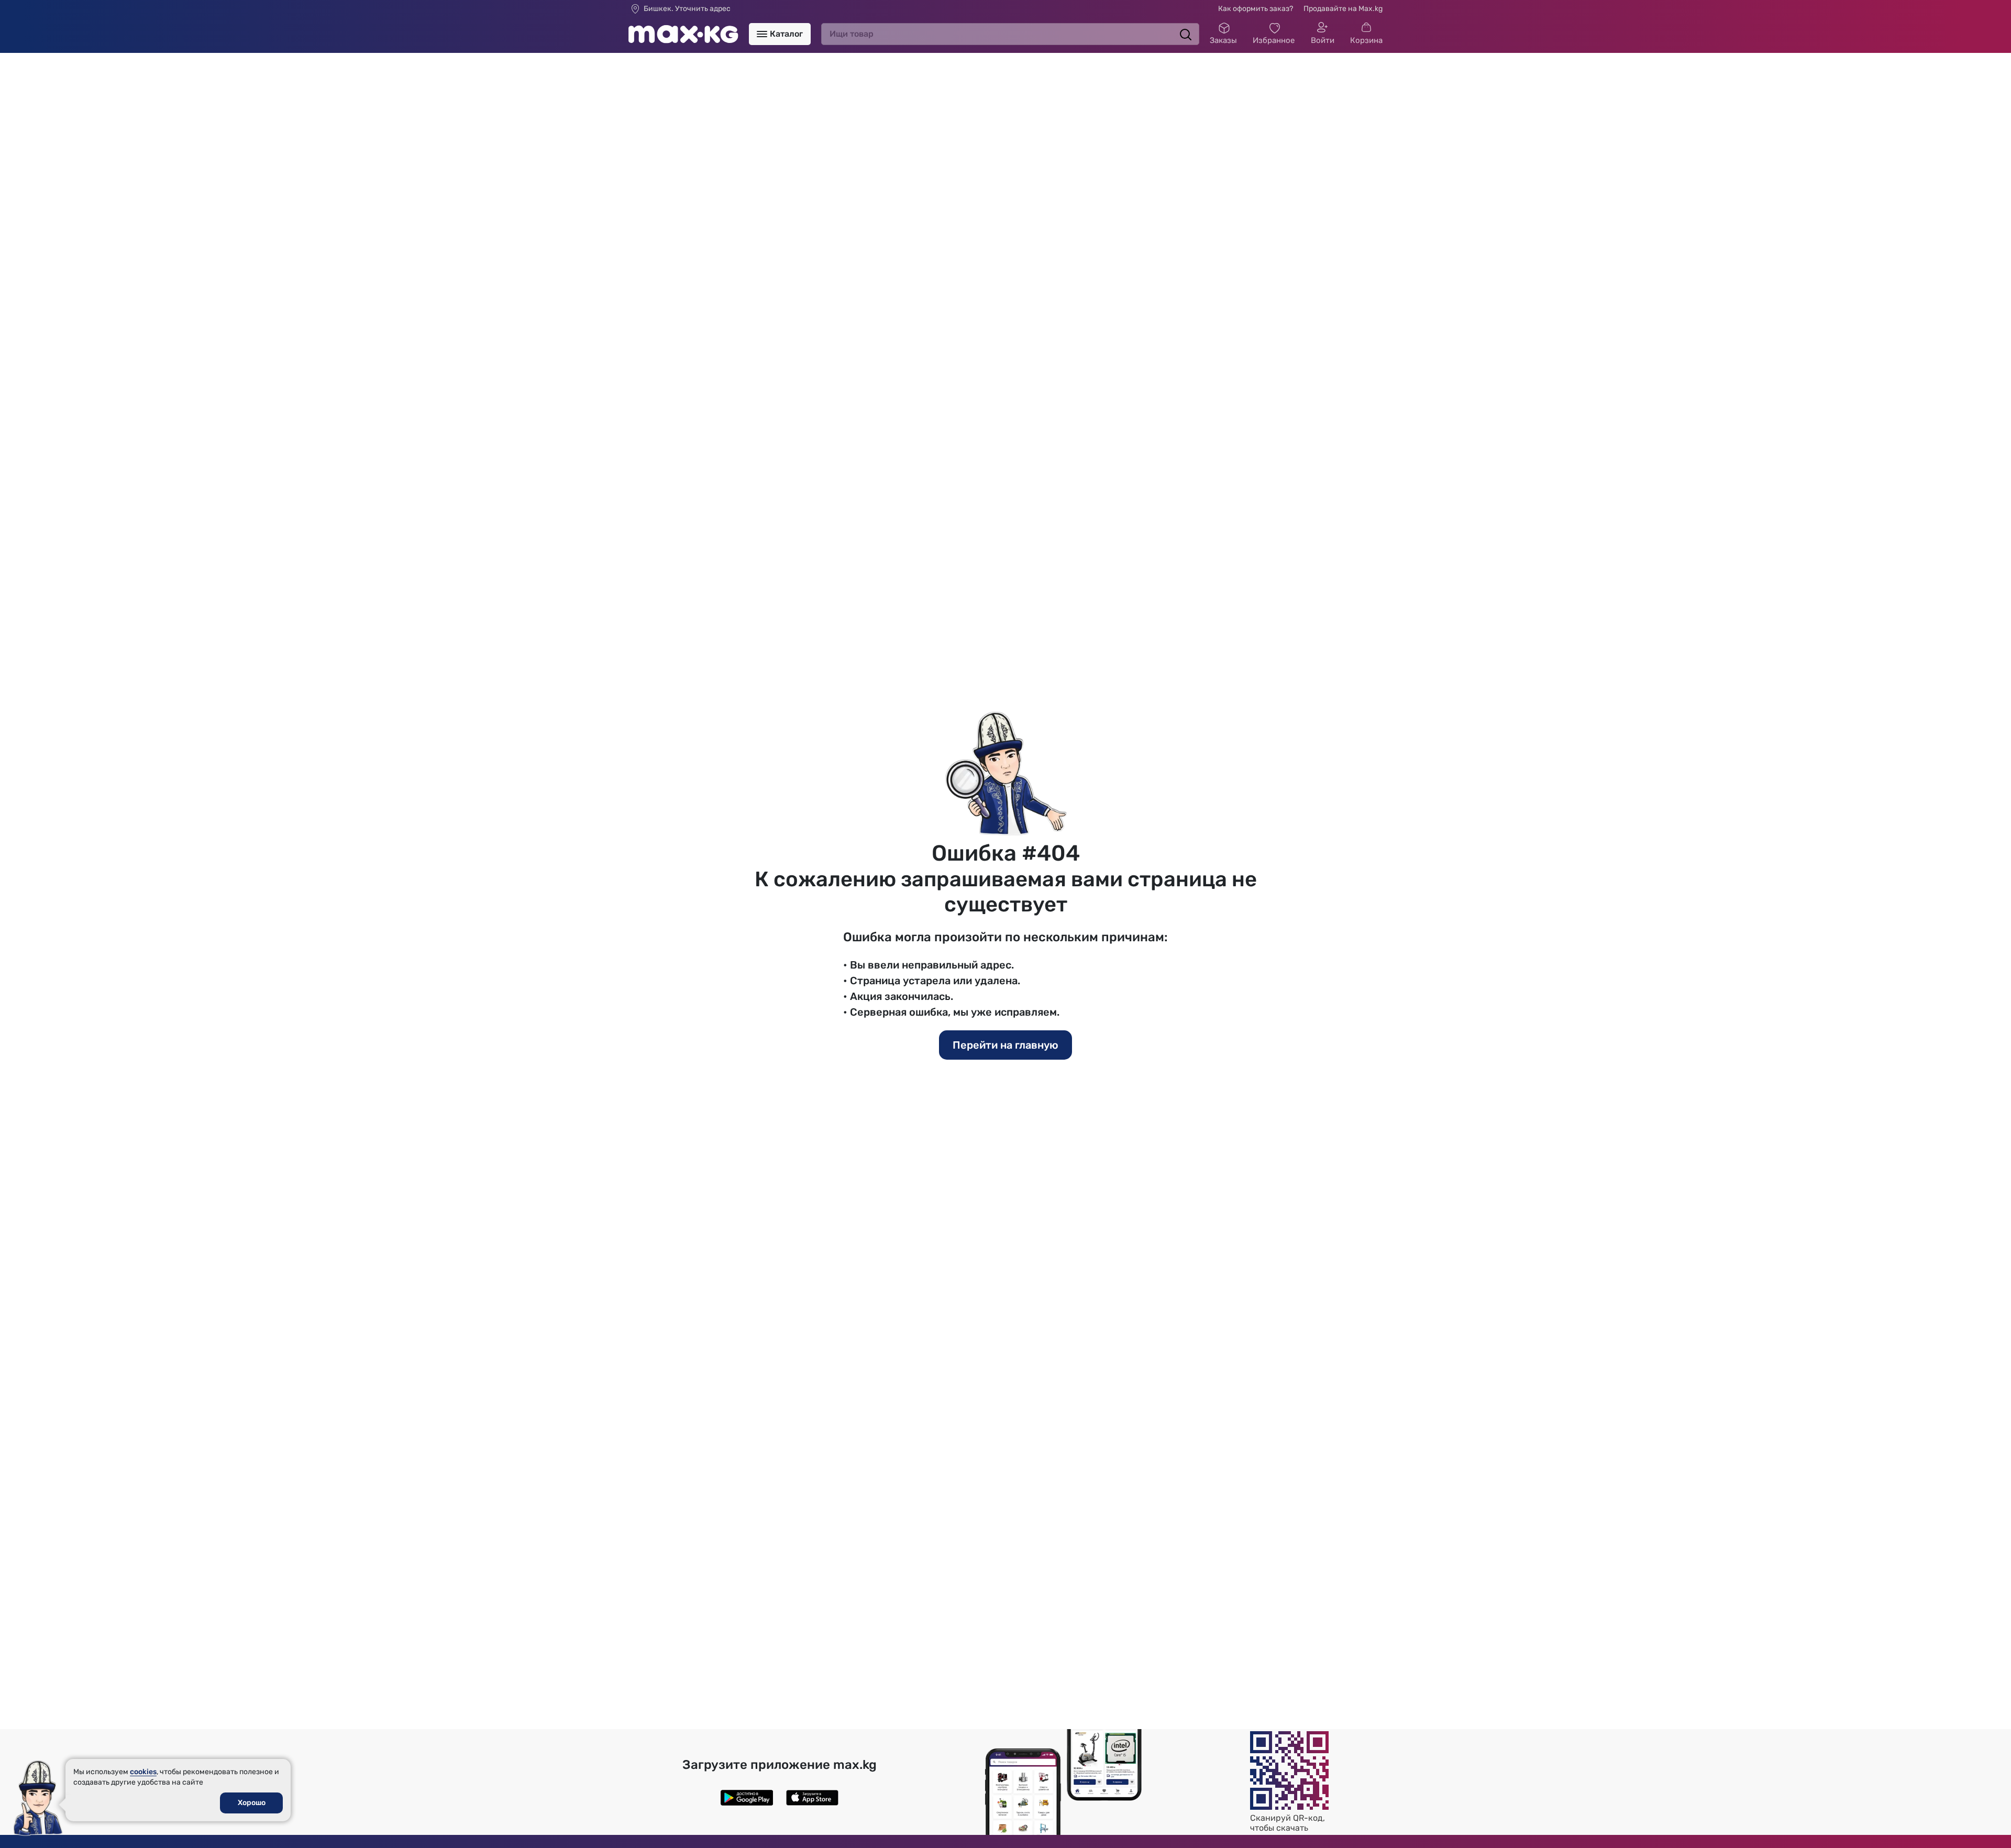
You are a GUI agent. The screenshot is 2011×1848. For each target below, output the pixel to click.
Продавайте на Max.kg (1343, 9)
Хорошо (252, 1803)
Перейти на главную (1005, 1045)
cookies (143, 1772)
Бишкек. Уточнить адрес (687, 9)
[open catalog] (762, 34)
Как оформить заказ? (1256, 9)
